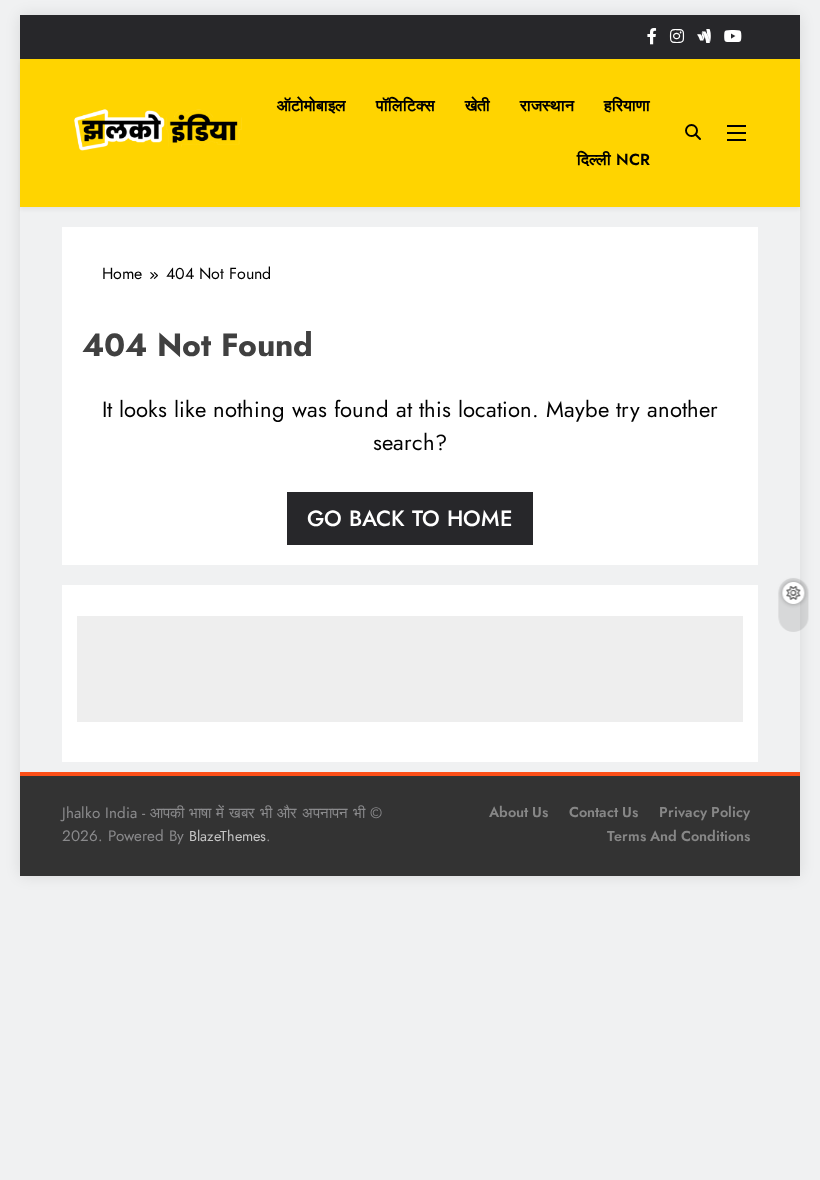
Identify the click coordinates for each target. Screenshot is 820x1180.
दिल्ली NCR (613, 159)
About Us (518, 812)
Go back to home (410, 518)
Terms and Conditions (678, 836)
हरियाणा (627, 105)
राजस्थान (547, 105)
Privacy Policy (704, 812)
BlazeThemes (227, 836)
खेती (477, 105)
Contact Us (603, 812)
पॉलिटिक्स (405, 105)
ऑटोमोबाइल (311, 105)
